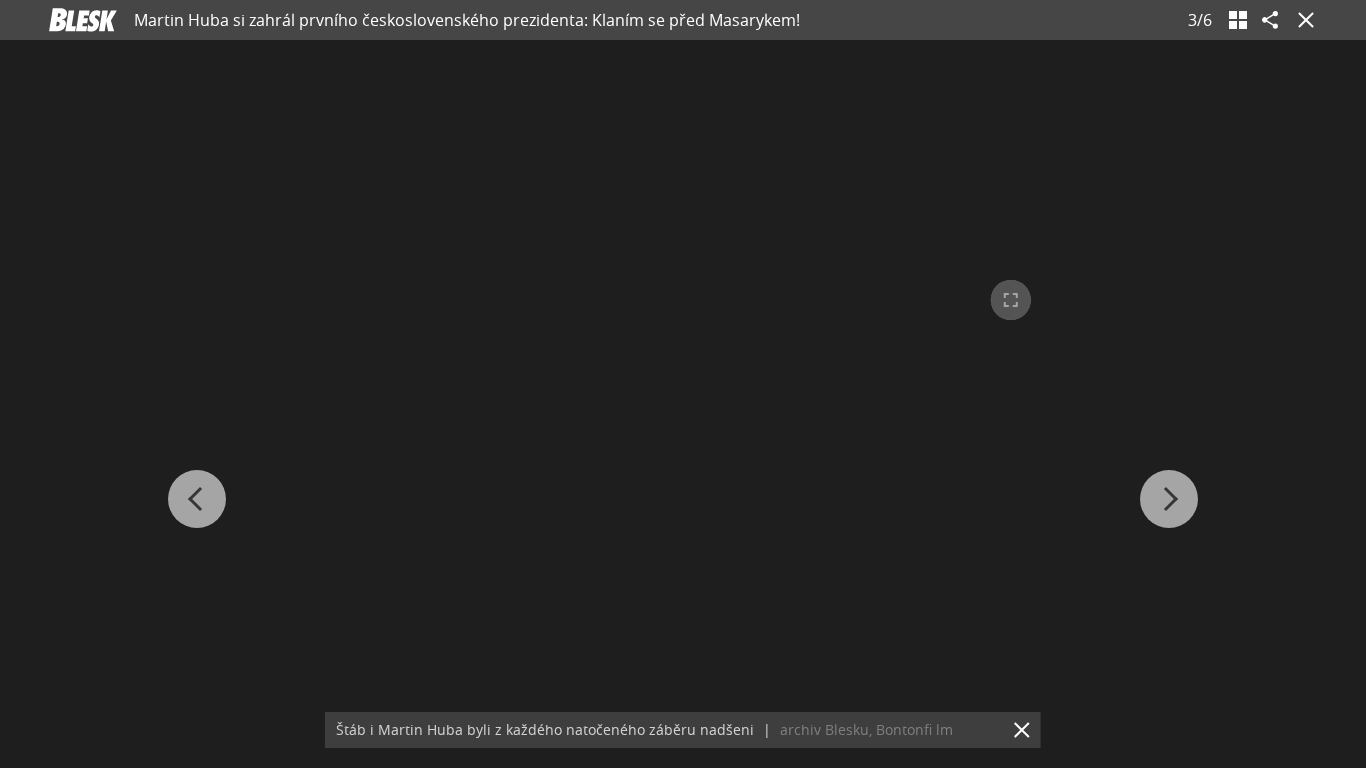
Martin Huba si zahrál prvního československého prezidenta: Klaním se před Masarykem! (467, 20)
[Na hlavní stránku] (83, 20)
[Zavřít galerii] (1302, 20)
